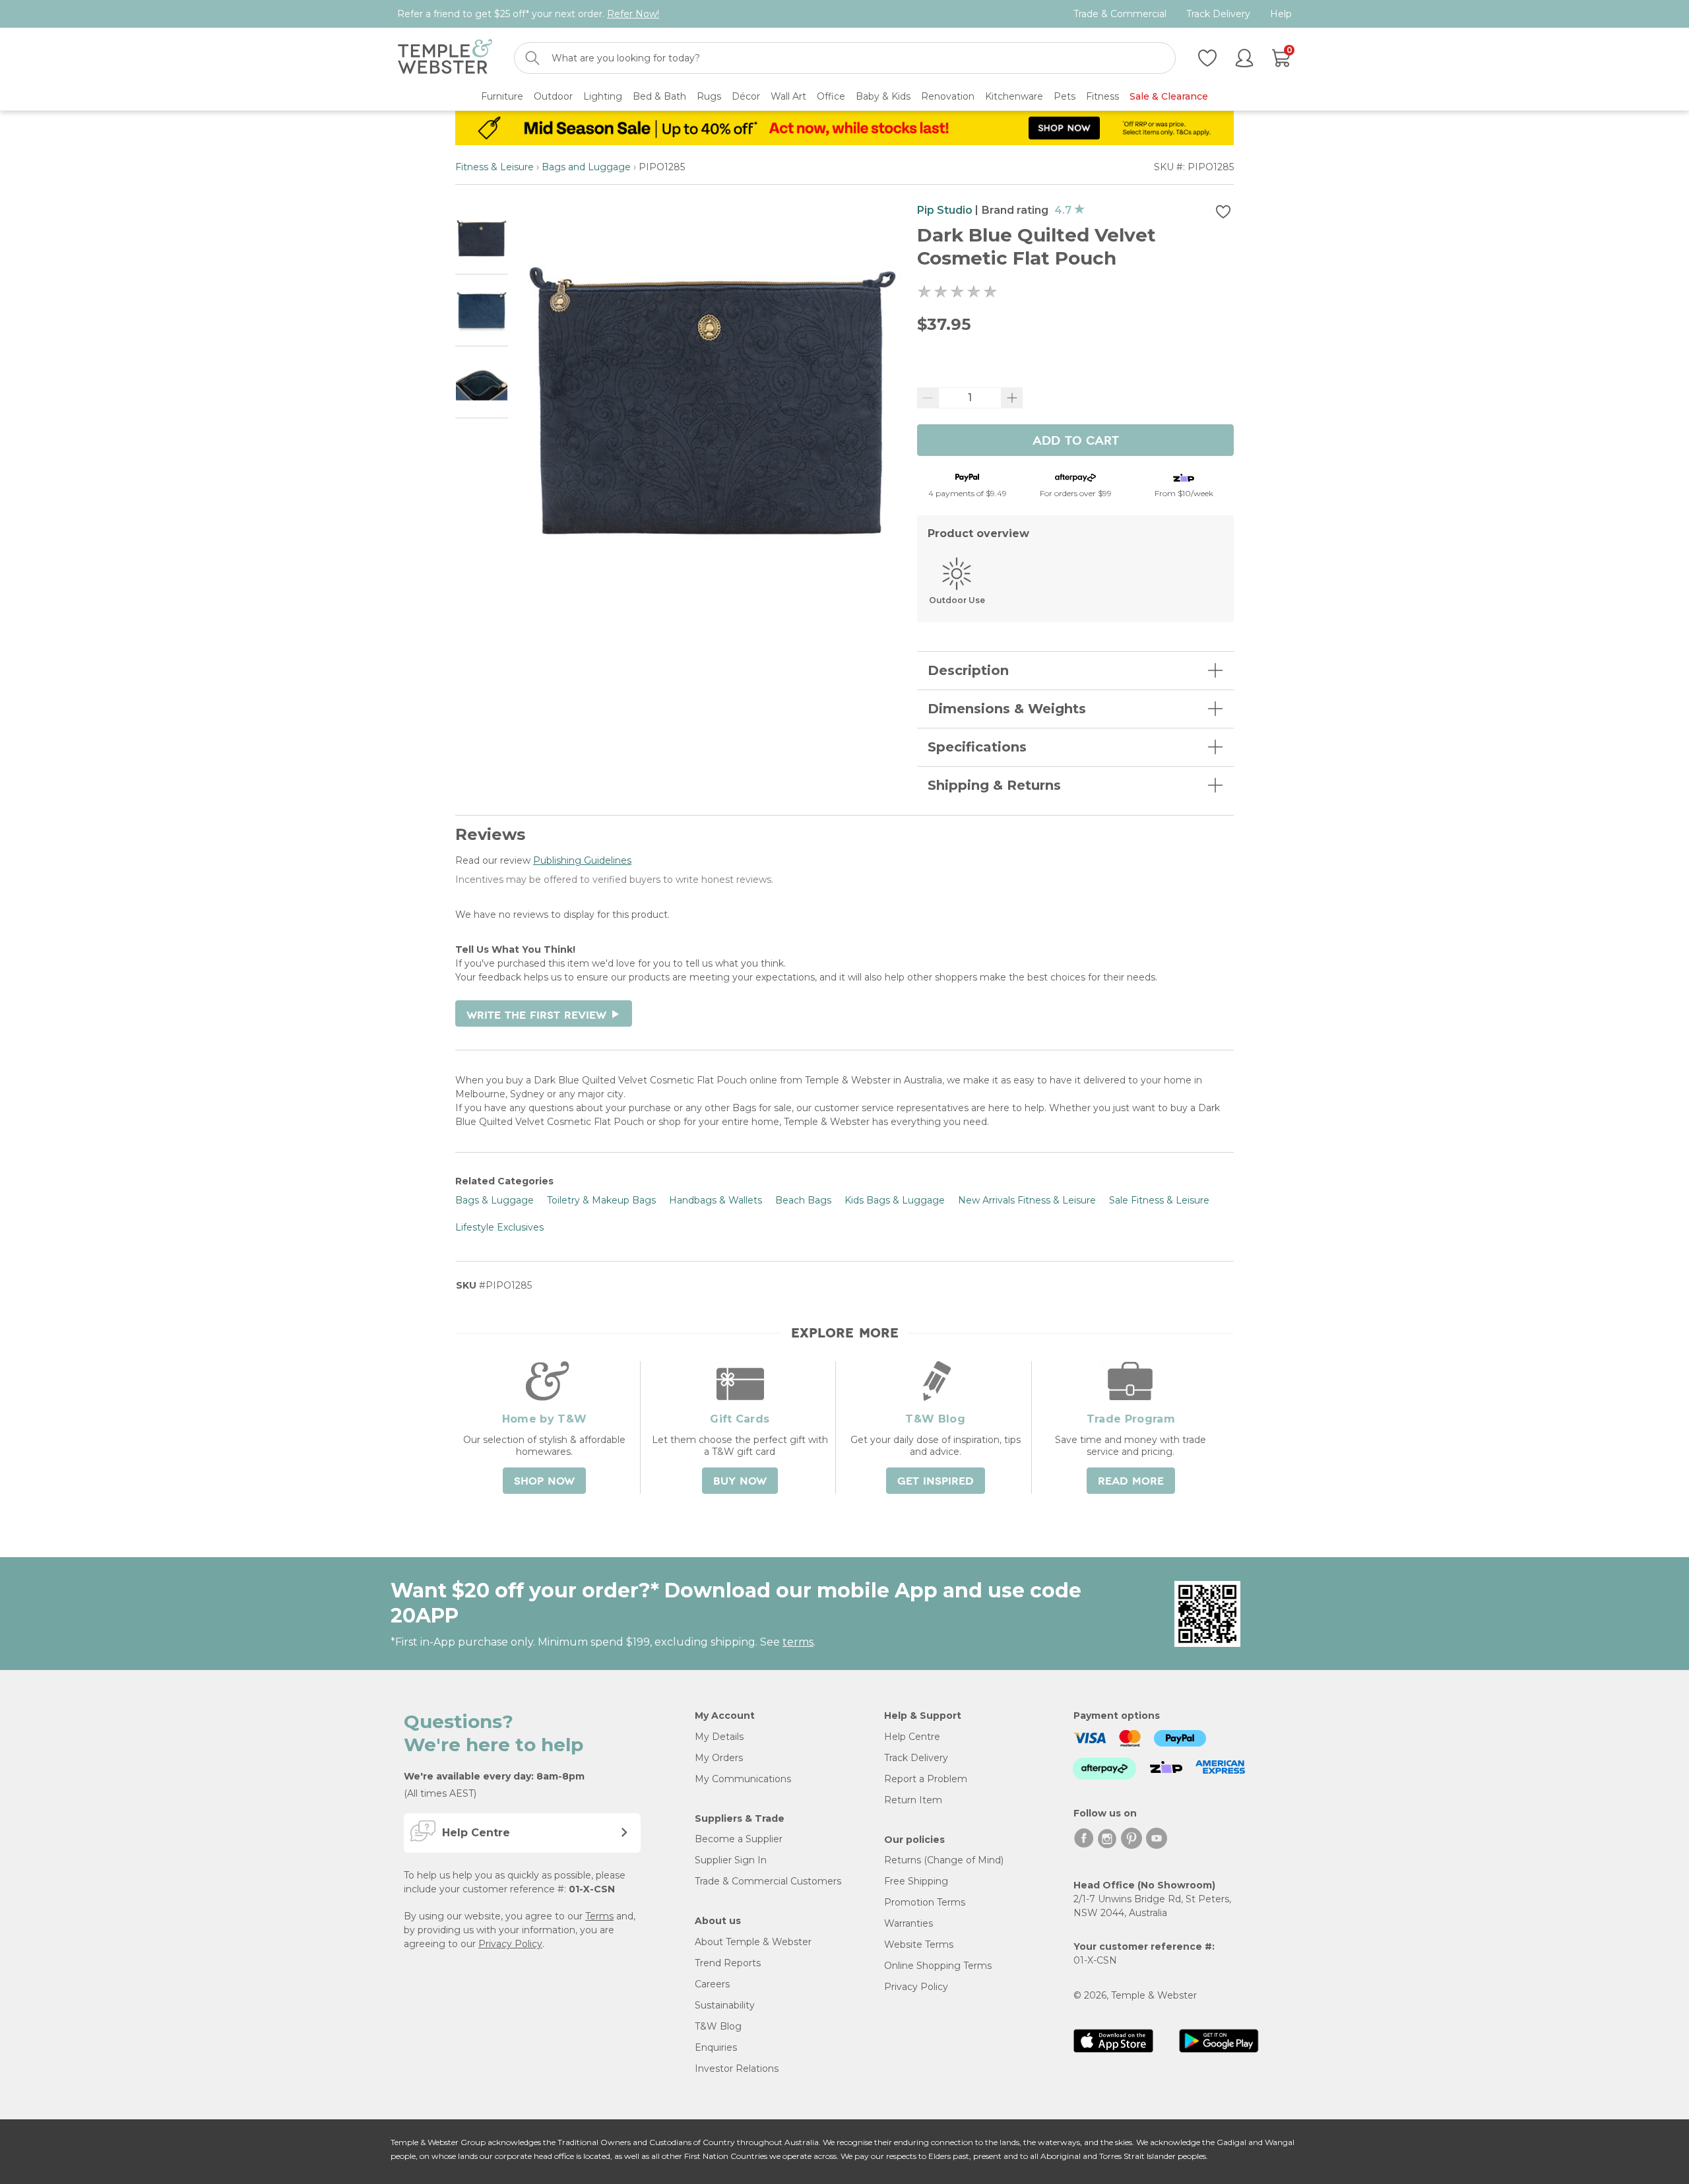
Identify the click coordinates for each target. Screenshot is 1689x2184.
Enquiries (716, 2047)
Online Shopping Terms (938, 1966)
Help (1281, 14)
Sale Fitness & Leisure (1159, 1200)
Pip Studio (945, 210)
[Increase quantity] (1012, 398)
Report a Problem (926, 1779)
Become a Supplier (739, 1839)
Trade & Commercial (1120, 14)
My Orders (719, 1758)
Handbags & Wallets (716, 1200)
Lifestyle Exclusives (499, 1227)
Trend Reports (728, 1963)
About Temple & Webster (753, 1942)
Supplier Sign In (731, 1860)
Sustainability (725, 2005)
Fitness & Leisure (494, 167)
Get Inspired (936, 1481)
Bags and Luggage (586, 167)
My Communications (743, 1779)
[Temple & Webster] (445, 58)
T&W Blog (718, 2026)
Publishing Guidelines (582, 860)
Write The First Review (544, 1015)
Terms (599, 1916)
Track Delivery (1218, 14)
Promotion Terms (925, 1902)
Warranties (908, 1923)
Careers (712, 1984)
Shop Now (544, 1481)
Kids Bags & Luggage (895, 1200)
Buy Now (740, 1481)
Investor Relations (737, 2069)
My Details (719, 1737)
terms (798, 1642)
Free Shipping (916, 1881)
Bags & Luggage (494, 1200)
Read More (1131, 1481)
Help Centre (912, 1737)
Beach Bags (803, 1200)
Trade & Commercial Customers (768, 1881)
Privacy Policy (510, 1944)
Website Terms (919, 1944)
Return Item (913, 1800)
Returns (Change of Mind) (944, 1860)
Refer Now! (633, 14)
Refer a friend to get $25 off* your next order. (528, 14)
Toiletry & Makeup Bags (601, 1200)
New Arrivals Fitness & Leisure (1027, 1200)
